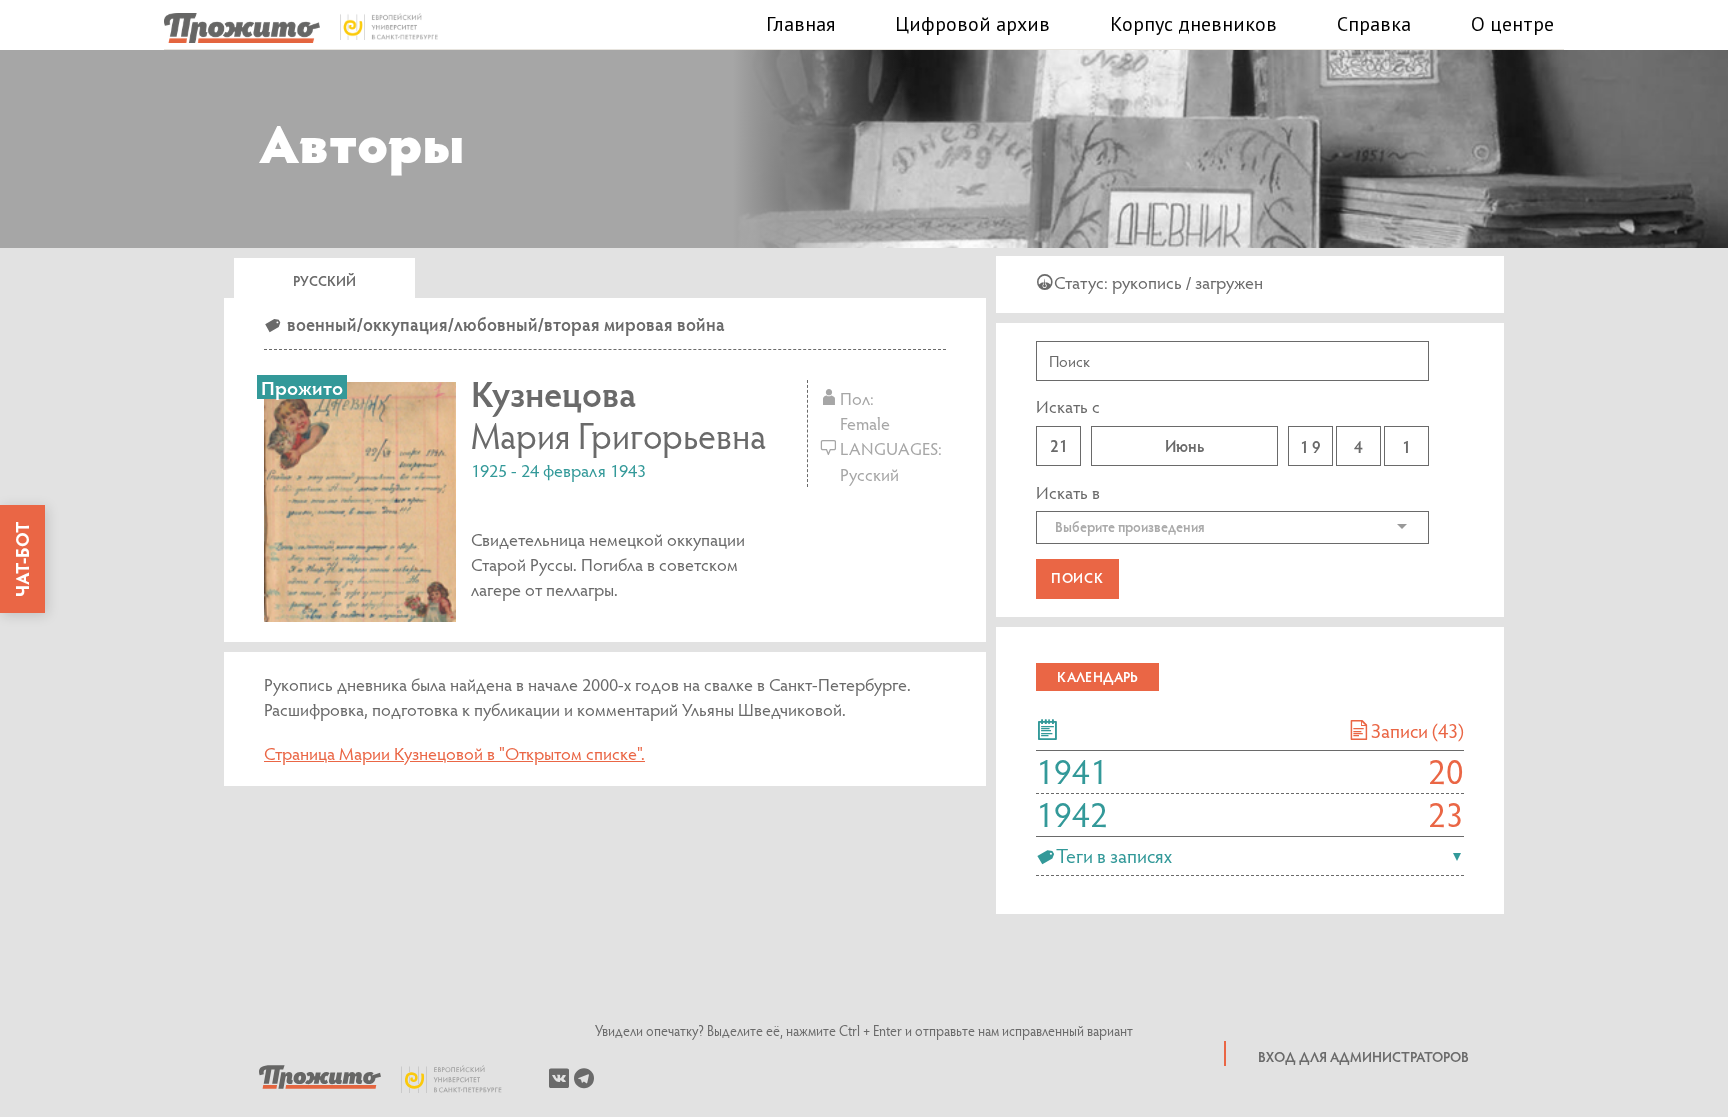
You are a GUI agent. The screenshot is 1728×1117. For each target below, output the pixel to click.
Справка (1374, 24)
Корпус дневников (1193, 24)
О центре (1512, 24)
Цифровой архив (972, 24)
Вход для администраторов (1363, 1056)
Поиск (1077, 577)
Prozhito (320, 1079)
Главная (800, 24)
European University (462, 1079)
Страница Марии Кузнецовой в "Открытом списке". (454, 753)
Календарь (1097, 676)
